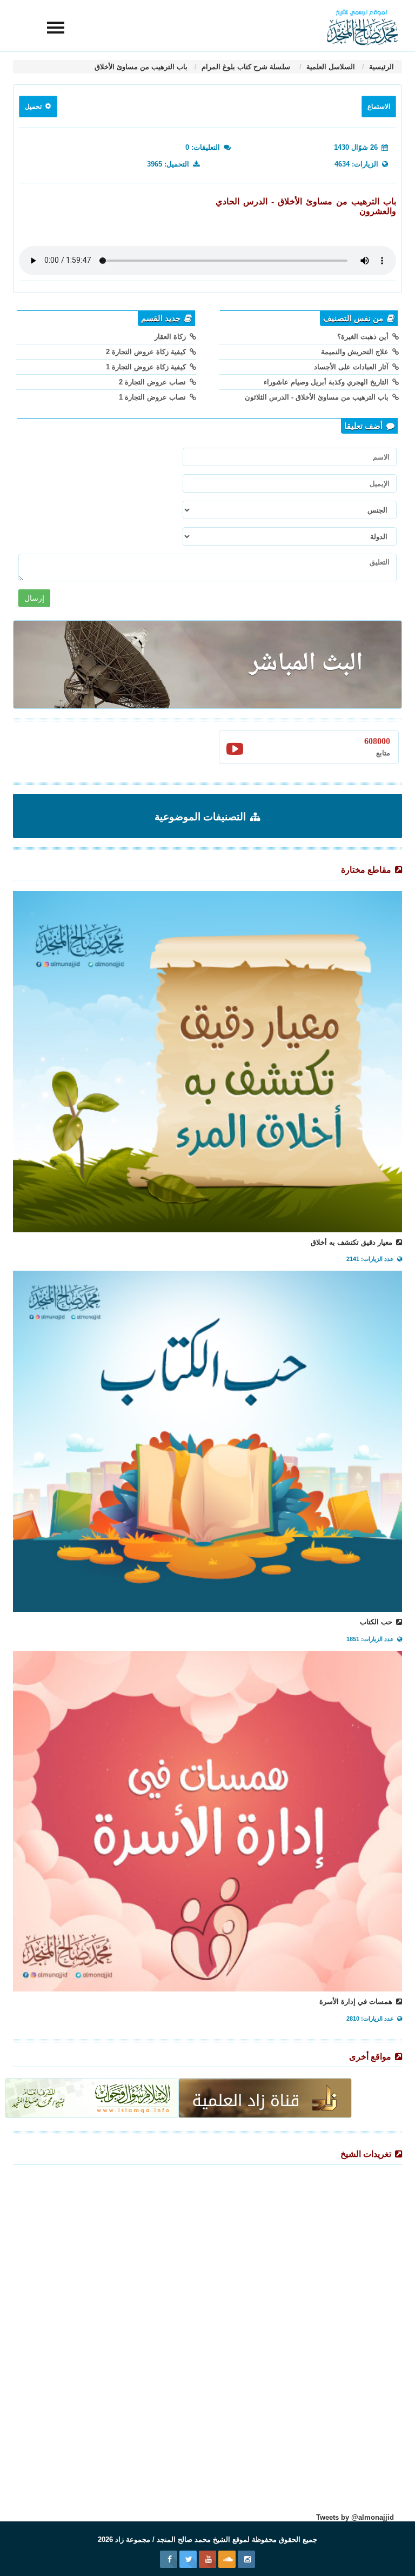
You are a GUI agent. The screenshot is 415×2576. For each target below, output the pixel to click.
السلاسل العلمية (330, 67)
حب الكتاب (377, 1622)
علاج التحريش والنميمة (356, 352)
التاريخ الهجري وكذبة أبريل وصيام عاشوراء (327, 382)
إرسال (34, 598)
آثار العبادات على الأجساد (352, 367)
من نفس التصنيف (354, 318)
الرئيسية (380, 67)
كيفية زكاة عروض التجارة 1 (147, 367)
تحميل (34, 107)
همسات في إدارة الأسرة (357, 2001)
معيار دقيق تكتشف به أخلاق (353, 1242)
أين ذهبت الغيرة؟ (364, 337)
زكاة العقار (171, 337)
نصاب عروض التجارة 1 (153, 397)
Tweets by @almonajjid (355, 2517)
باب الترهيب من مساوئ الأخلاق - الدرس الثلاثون (318, 397)
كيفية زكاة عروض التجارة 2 (147, 352)
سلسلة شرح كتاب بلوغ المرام (246, 67)
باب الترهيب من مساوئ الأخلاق (141, 67)
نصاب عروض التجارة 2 (153, 382)
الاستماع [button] (379, 107)
